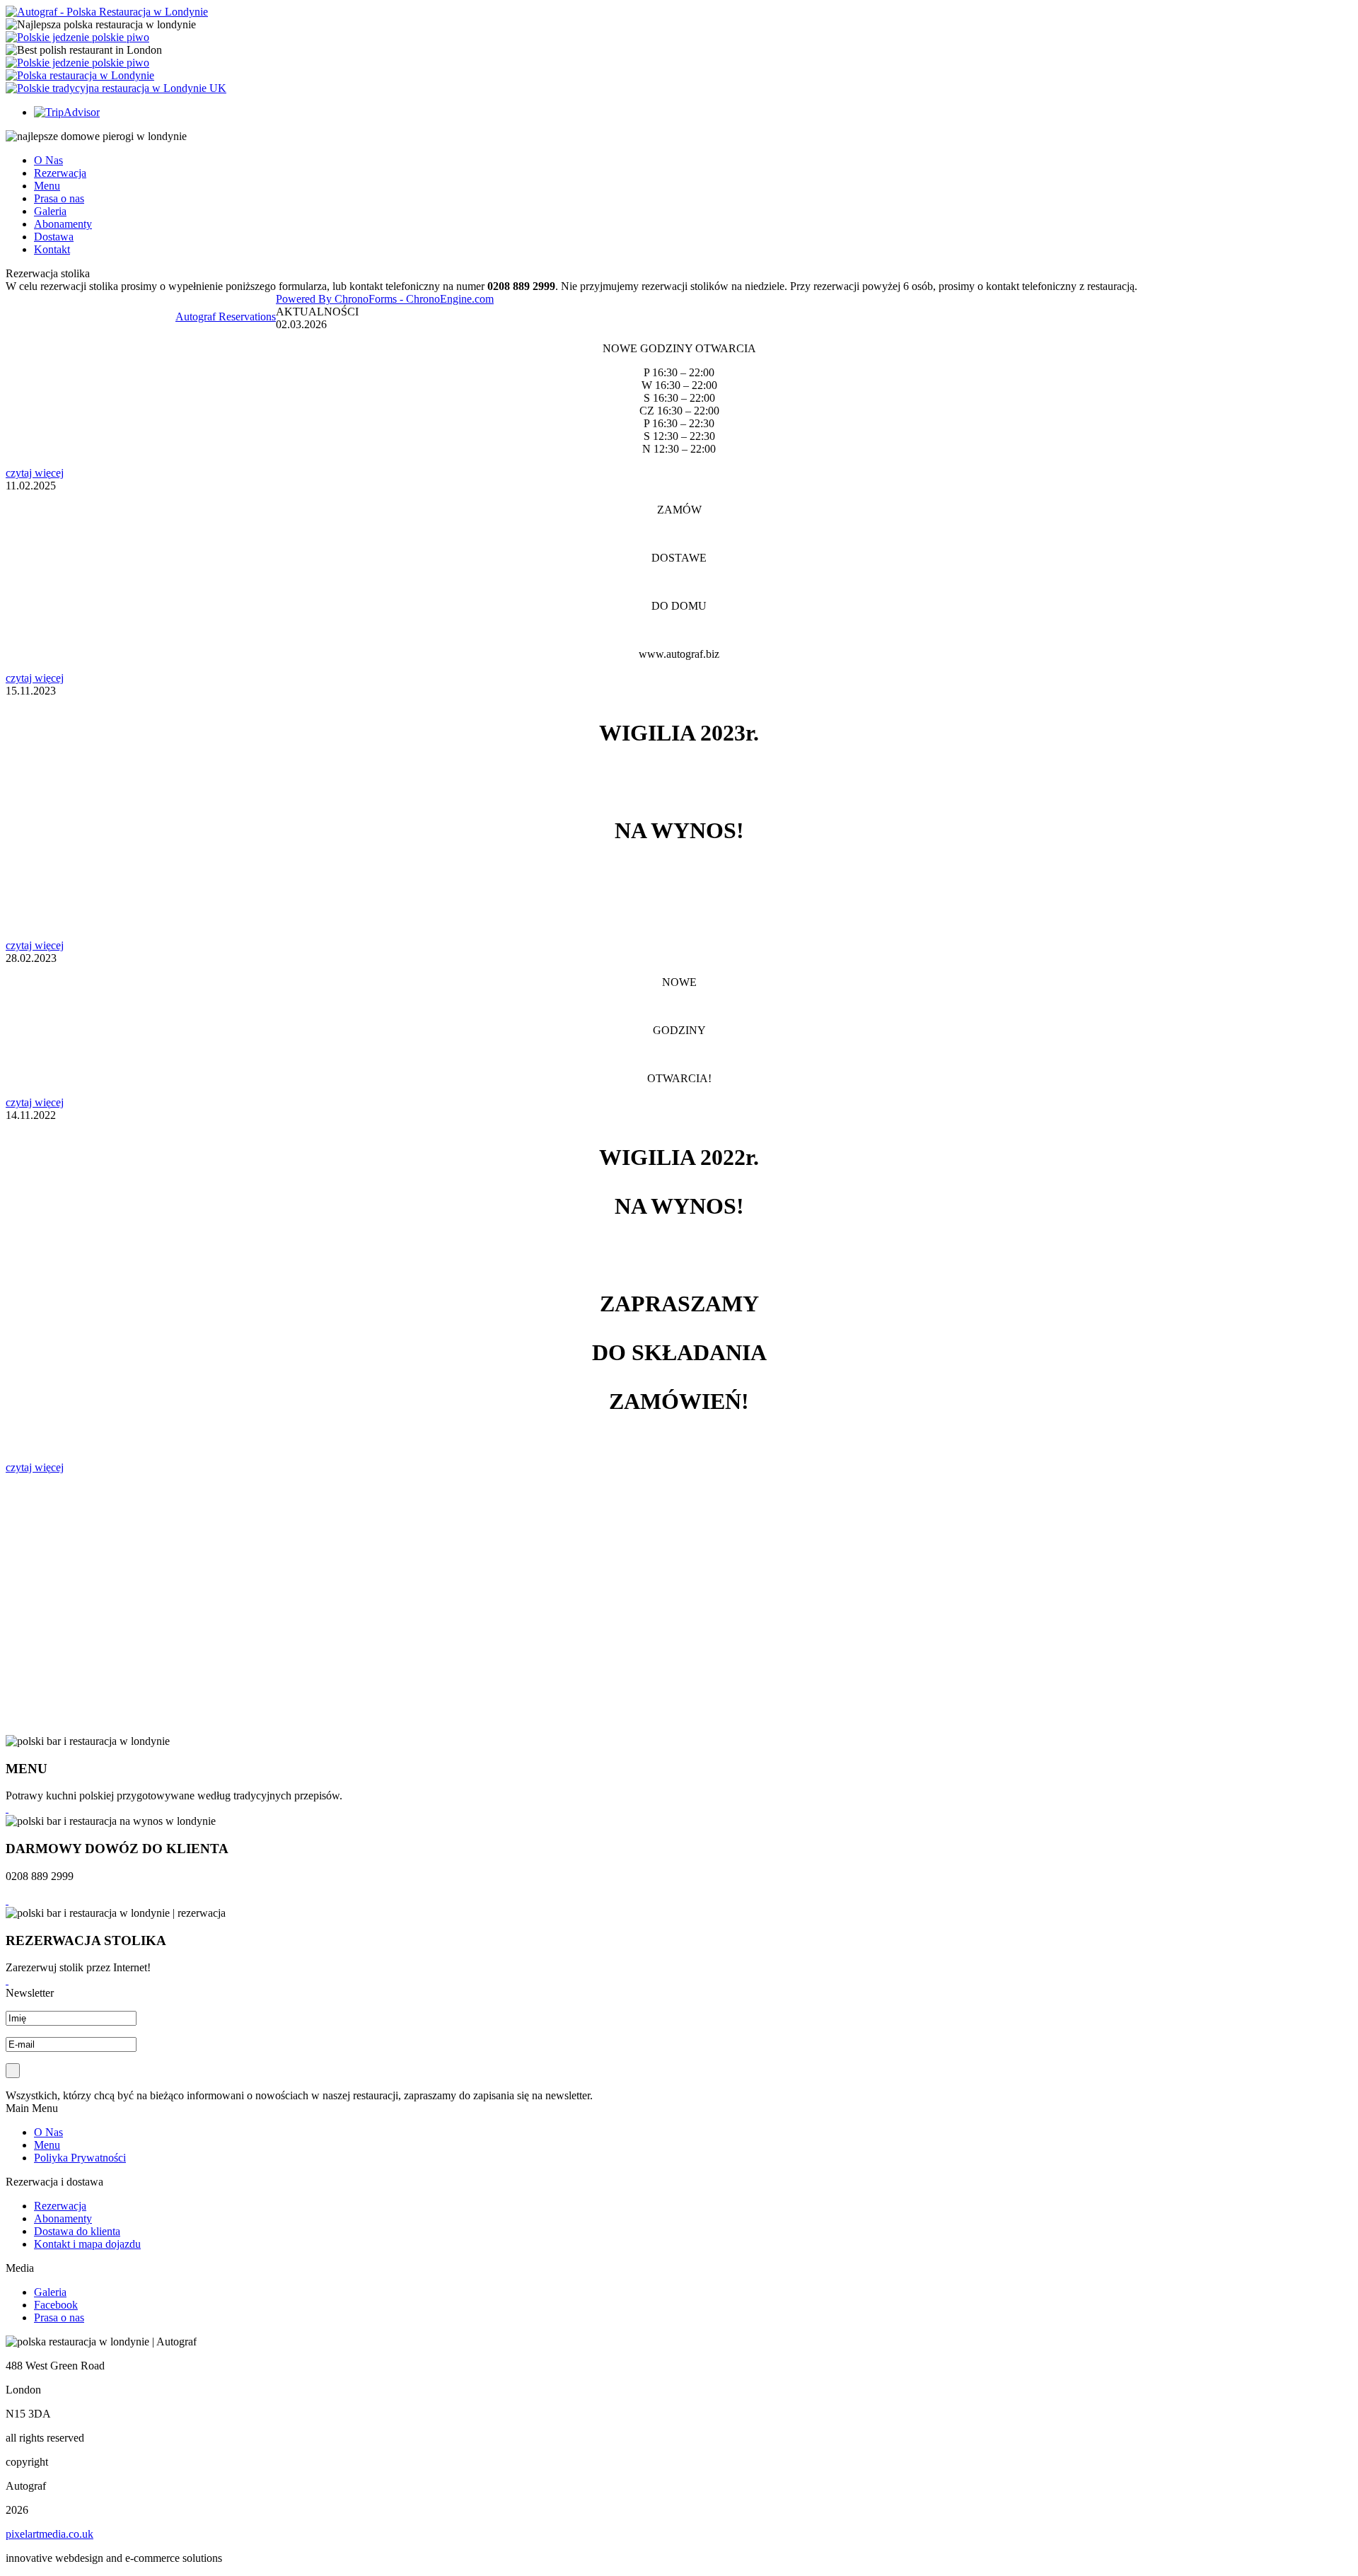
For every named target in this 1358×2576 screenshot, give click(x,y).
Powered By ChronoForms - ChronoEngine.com (385, 299)
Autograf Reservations (226, 317)
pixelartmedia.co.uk (50, 2534)
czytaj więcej (35, 473)
